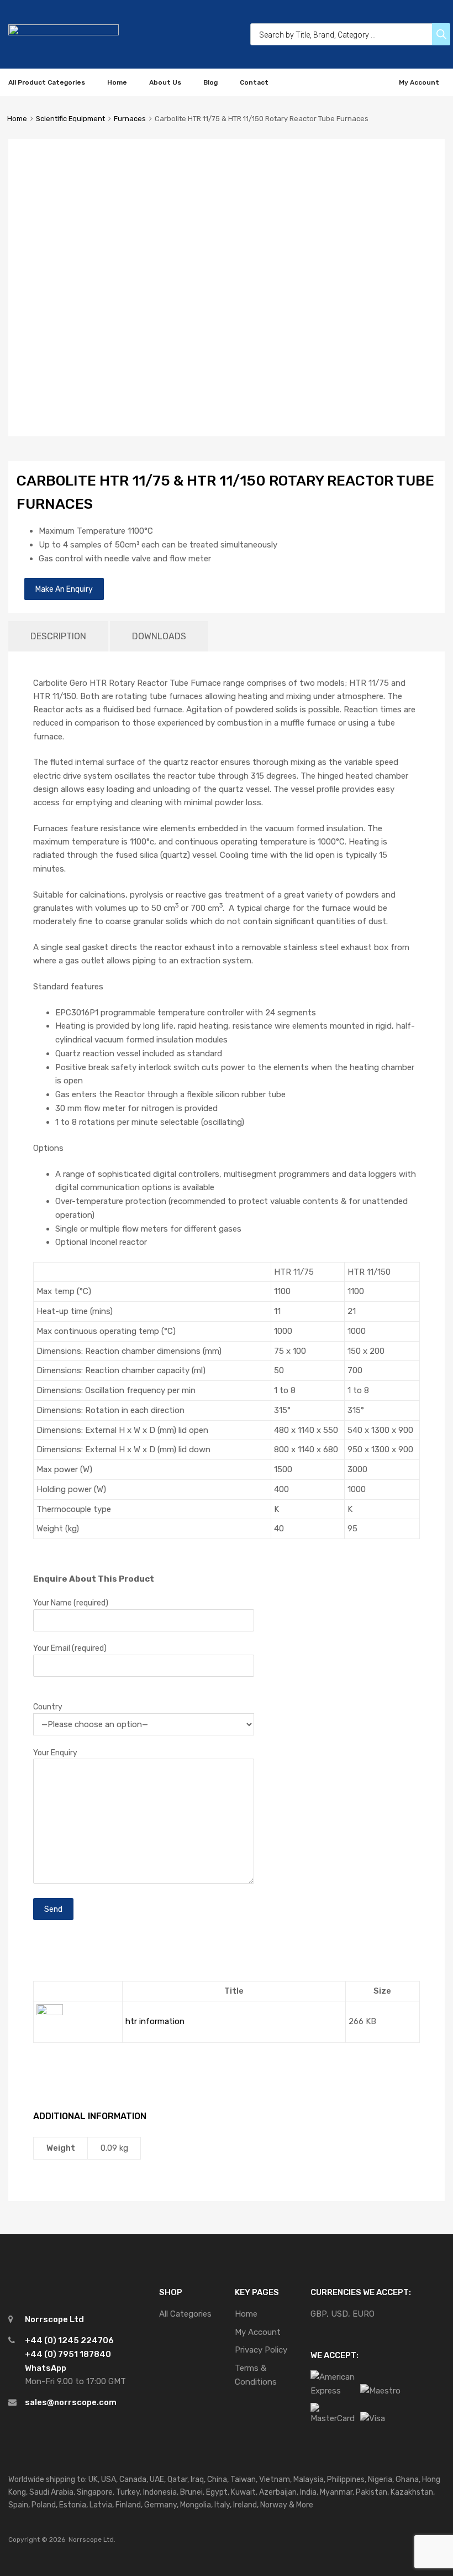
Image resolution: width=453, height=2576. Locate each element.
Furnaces (130, 119)
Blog (210, 82)
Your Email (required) (70, 1648)
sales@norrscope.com (71, 2402)
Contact (254, 82)
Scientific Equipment (70, 119)
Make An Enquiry (64, 589)
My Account (419, 82)
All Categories (185, 2314)
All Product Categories (47, 82)
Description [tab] (58, 636)
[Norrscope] (64, 33)
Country (48, 1707)
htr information (155, 2021)
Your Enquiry (55, 1753)
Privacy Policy (261, 2350)
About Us (165, 82)
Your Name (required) (71, 1603)
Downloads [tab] (159, 636)
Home (117, 82)
